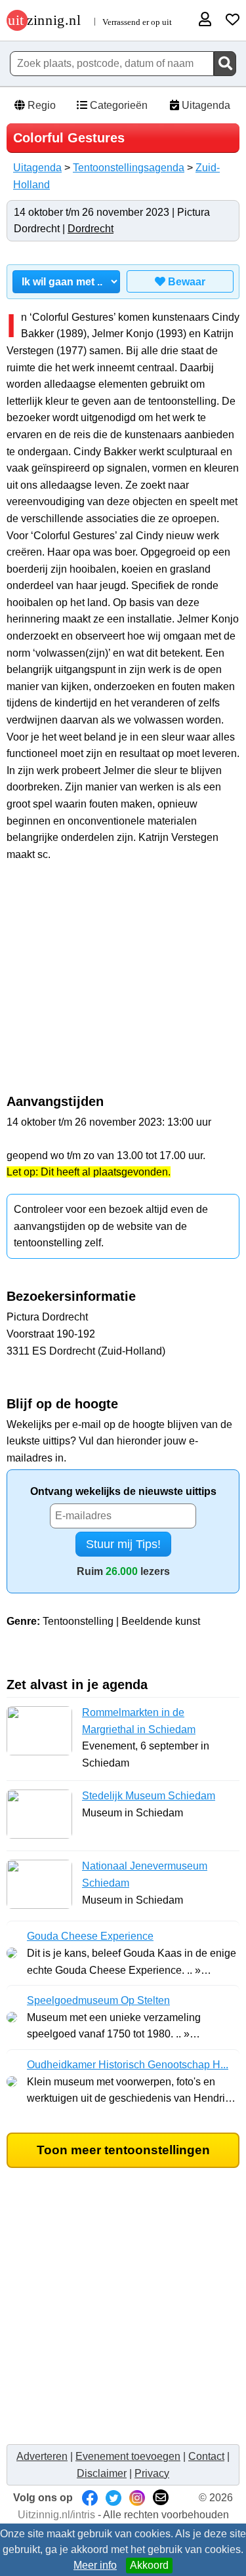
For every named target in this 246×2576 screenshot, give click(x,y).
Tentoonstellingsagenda (129, 168)
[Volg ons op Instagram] (137, 2498)
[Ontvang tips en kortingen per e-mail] (161, 2498)
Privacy (152, 2473)
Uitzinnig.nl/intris (56, 2515)
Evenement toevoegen (128, 2456)
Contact (206, 2456)
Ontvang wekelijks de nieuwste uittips (123, 1491)
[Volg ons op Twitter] (113, 2498)
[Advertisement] (123, 985)
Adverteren (42, 2456)
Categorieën (117, 105)
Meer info (95, 2565)
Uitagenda (205, 105)
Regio (40, 105)
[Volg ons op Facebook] (90, 2498)
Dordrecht (91, 229)
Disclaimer (102, 2473)
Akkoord (149, 2565)
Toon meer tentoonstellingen (123, 2150)
